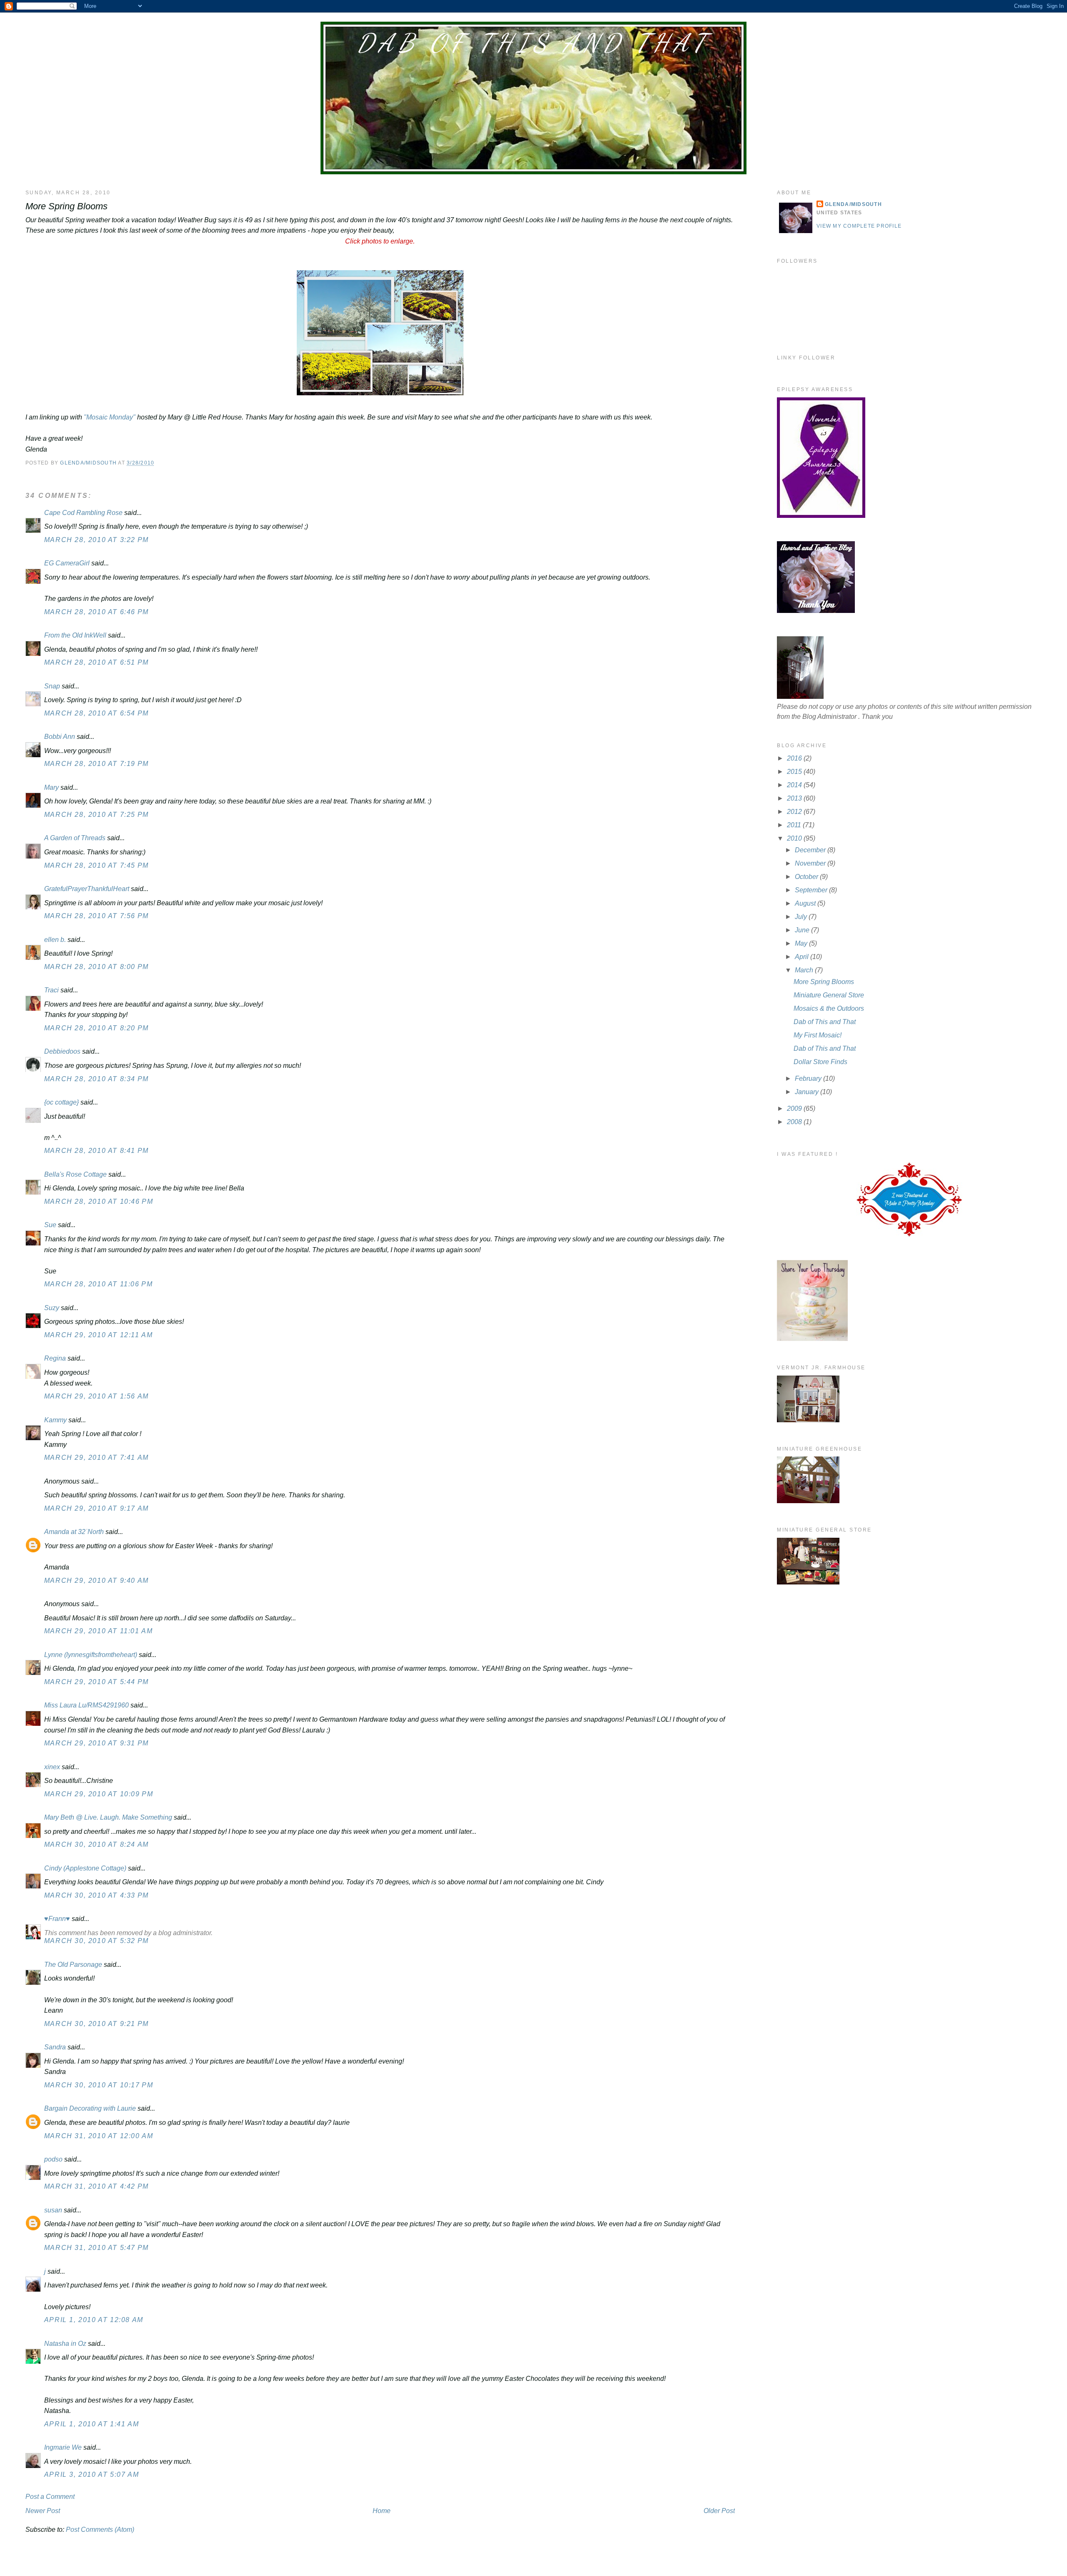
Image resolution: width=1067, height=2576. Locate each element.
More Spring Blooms (824, 982)
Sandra (55, 2047)
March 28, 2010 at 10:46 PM (99, 1201)
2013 (795, 798)
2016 (795, 758)
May (802, 943)
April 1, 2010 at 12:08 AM (94, 2320)
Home (382, 2511)
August (806, 903)
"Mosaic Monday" (110, 417)
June (803, 930)
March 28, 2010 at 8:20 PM (96, 1028)
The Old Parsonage (73, 1965)
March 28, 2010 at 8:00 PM (96, 967)
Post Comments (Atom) (100, 2530)
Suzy (52, 1308)
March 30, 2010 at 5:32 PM (96, 1941)
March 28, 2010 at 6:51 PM (96, 662)
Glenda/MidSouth (853, 204)
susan (53, 2210)
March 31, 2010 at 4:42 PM (96, 2186)
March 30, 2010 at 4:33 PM (96, 1895)
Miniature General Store (829, 995)
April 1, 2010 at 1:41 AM (91, 2424)
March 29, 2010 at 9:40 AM (96, 1580)
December (811, 850)
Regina (56, 1358)
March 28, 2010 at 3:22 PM (96, 540)
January (808, 1092)
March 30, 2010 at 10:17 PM (99, 2085)
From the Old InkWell (75, 635)
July (802, 917)
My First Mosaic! (818, 1035)
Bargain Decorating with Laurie (90, 2108)
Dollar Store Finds (820, 1062)
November (811, 863)
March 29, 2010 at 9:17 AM (96, 1508)
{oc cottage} (61, 1102)
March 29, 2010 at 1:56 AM (96, 1396)
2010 (795, 838)
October (807, 877)
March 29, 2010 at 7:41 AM (96, 1457)
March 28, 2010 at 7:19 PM (96, 764)
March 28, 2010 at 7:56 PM (96, 916)
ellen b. (55, 940)
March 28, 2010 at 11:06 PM (99, 1284)
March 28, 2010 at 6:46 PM (96, 612)
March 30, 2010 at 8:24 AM (96, 1844)
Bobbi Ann (60, 737)
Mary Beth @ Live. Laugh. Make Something (108, 1817)
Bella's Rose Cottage (75, 1174)
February (809, 1078)
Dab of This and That (533, 43)
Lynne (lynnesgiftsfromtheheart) (91, 1655)
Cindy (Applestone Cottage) (85, 1868)
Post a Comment (50, 2497)
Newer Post (43, 2511)
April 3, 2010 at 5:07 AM (91, 2474)
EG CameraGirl (67, 563)
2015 (795, 772)
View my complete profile (859, 226)
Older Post (719, 2511)
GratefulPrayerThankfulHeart (87, 889)
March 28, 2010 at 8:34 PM (96, 1079)
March (805, 970)
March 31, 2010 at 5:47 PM (96, 2248)
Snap (52, 686)
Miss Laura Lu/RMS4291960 (86, 1705)
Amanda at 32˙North (74, 1532)
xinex (52, 1767)
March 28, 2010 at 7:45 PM (96, 865)
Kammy (55, 1420)
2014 (795, 785)
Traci (51, 990)
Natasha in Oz (65, 2344)
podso (53, 2159)
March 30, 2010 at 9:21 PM (96, 2024)
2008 (795, 1122)
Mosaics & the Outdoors (829, 1008)
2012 (795, 812)
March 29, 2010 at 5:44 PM (96, 1682)
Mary (51, 787)
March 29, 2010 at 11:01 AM (99, 1631)
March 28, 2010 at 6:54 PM (96, 713)
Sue (50, 1225)
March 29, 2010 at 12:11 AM (99, 1335)
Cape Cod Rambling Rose (83, 513)
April (803, 957)
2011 (795, 825)
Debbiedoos (62, 1051)
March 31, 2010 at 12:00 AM (99, 2136)
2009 (795, 1108)
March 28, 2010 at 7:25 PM (96, 815)
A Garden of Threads (75, 838)
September (812, 890)
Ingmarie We (63, 2447)
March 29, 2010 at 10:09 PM (99, 1794)
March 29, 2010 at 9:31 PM (96, 1743)
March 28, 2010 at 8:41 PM (96, 1151)
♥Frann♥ (57, 1919)
